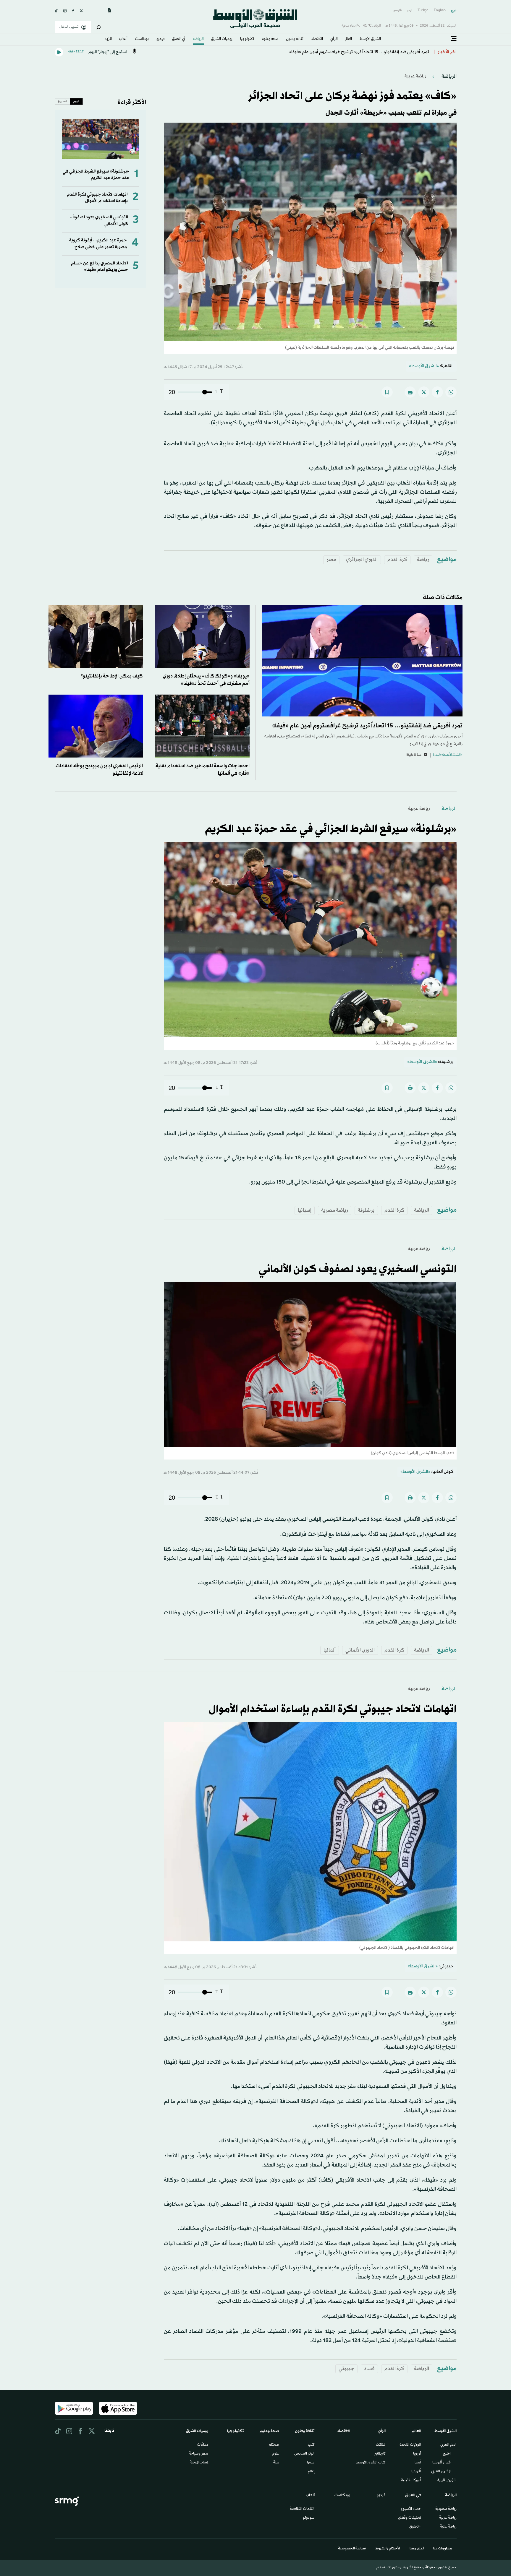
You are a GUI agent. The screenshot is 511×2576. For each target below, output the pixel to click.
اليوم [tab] (76, 101)
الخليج (447, 2454)
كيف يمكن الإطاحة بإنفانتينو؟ (112, 676)
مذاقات (203, 2445)
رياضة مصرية (335, 1210)
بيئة (276, 2463)
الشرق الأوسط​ (370, 39)
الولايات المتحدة (410, 2445)
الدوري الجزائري (362, 560)
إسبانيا (305, 1210)
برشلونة (366, 1210)
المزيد (108, 39)
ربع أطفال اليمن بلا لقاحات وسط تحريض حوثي (387, 52)
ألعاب (123, 39)
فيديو (161, 39)
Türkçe (423, 10)
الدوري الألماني (360, 1650)
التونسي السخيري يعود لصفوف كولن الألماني (358, 1270)
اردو (410, 10)
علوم (276, 2454)
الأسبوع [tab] (63, 101)
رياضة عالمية (448, 2527)
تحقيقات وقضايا (409, 2518)
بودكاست (142, 39)
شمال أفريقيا (442, 2463)
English (440, 10)
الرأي (334, 39)
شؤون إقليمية (447, 2481)
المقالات (381, 2445)
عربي (454, 10)
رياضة (423, 560)
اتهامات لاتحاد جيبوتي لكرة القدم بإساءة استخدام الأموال (97, 198)
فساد (369, 2369)
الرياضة (198, 39)
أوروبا (417, 2454)
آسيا (418, 2463)
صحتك (274, 2445)
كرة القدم (397, 560)
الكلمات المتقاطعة (302, 2509)
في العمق (179, 39)
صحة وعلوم (270, 39)
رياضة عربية (415, 76)
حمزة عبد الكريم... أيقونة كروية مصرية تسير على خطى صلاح (98, 244)
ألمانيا (330, 1650)
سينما (311, 2463)
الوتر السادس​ (304, 2454)
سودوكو (309, 2518)
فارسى (397, 10)
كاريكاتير (380, 2454)
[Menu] (454, 39)
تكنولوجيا (247, 39)
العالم (349, 39)
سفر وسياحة (199, 2454)
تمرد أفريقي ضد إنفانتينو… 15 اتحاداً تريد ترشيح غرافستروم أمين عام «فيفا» (367, 726)
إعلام (311, 2472)
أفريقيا (416, 2472)
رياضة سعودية (446, 2509)
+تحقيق (415, 2527)
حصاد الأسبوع (411, 2509)
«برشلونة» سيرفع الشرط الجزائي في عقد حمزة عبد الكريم (96, 175)
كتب (311, 2445)
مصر (331, 560)
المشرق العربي (441, 2472)
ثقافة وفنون (295, 39)
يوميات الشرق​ (222, 39)
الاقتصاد (317, 39)
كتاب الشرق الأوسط (371, 2463)
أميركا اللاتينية (411, 2481)
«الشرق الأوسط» (424, 366)
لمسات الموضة (199, 2463)
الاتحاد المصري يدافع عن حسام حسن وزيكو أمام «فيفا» (100, 267)
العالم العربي (448, 2445)
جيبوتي (346, 2369)
